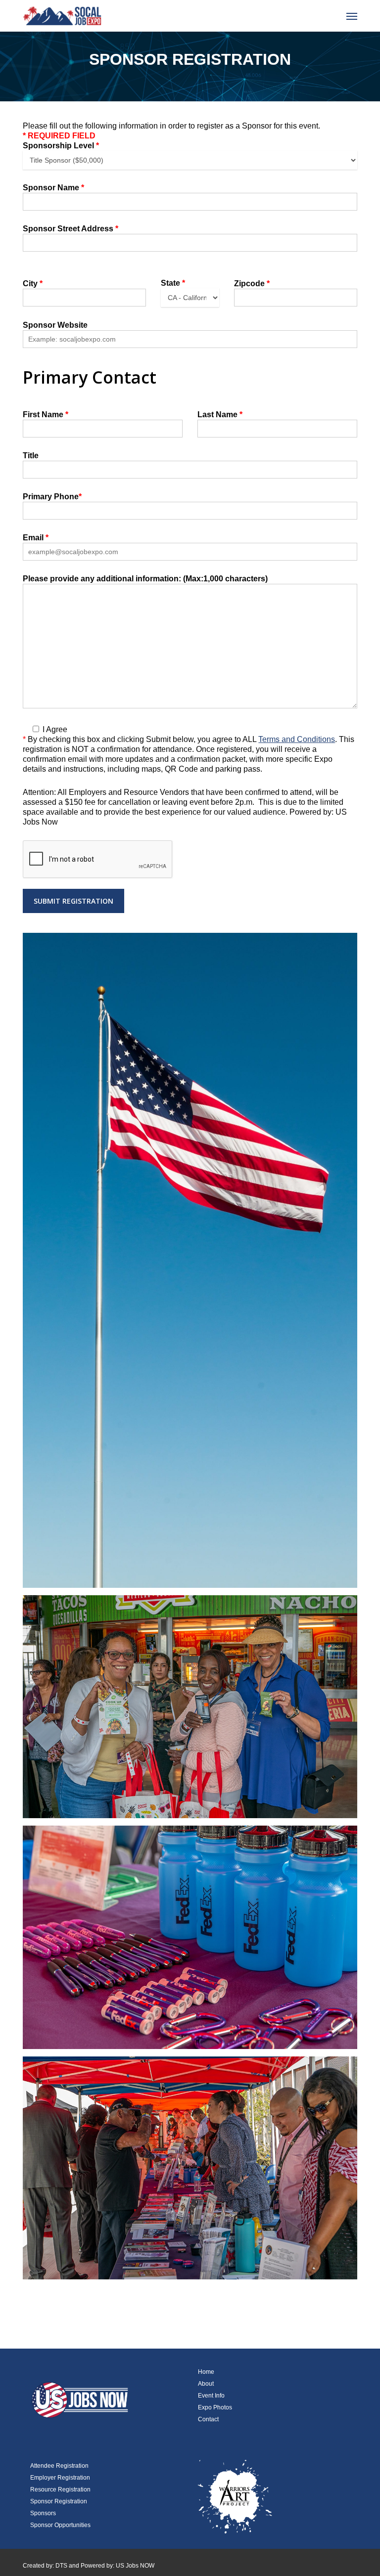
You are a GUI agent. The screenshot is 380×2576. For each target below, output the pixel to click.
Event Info (211, 2396)
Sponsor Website (55, 325)
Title (31, 456)
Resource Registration (60, 2489)
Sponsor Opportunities (60, 2525)
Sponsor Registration (59, 2501)
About (206, 2384)
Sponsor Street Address (71, 229)
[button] (352, 16)
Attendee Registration (59, 2466)
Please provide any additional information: (145, 579)
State (173, 283)
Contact (208, 2419)
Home (206, 2372)
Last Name (220, 415)
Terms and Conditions (297, 739)
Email (36, 538)
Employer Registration (60, 2478)
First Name (46, 415)
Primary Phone (52, 497)
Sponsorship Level (61, 146)
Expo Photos (215, 2407)
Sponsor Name (53, 188)
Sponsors (43, 2513)
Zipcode (252, 284)
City (33, 284)
